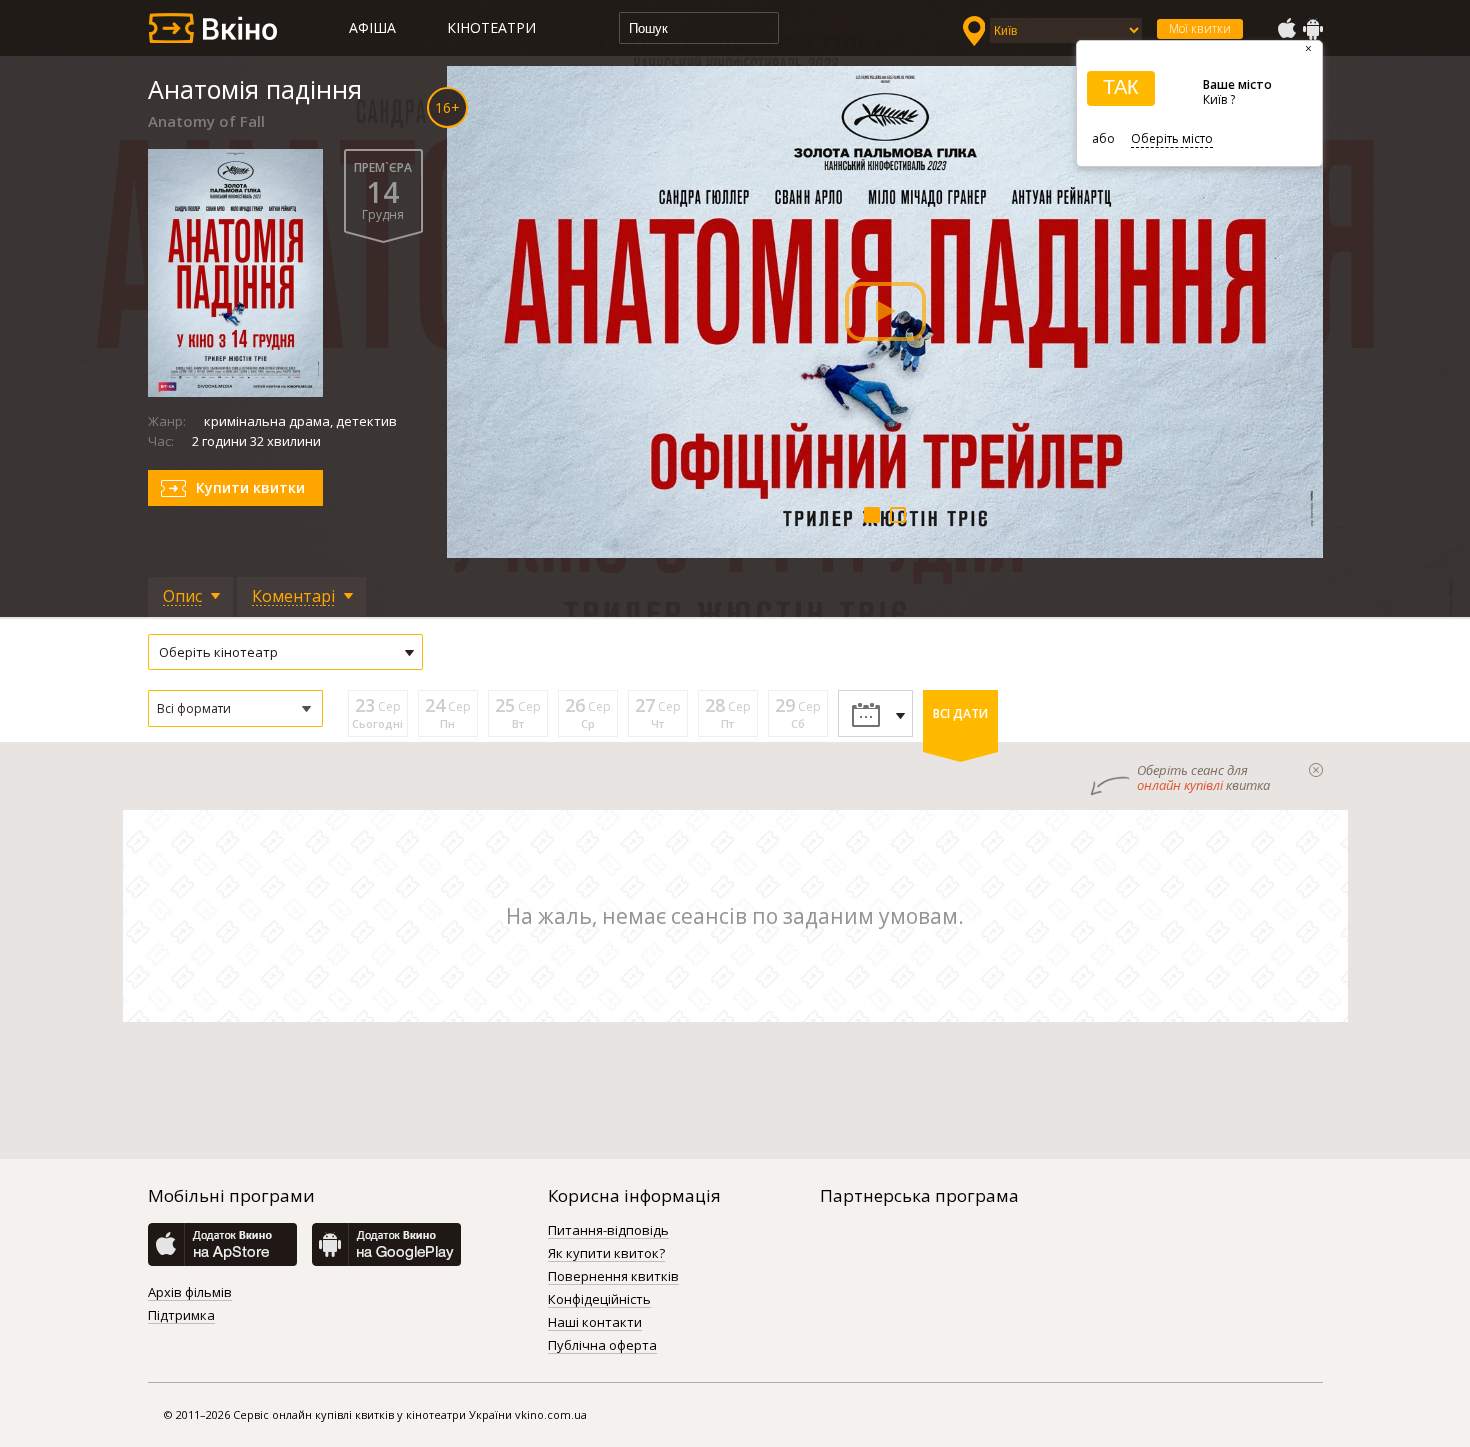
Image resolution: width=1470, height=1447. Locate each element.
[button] (235, 708)
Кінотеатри (491, 27)
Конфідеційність (599, 1300)
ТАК (1121, 87)
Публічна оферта (602, 1346)
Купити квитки (250, 487)
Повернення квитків (613, 1277)
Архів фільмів (190, 1293)
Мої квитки (1200, 28)
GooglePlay (1313, 29)
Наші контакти (595, 1323)
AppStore (1286, 29)
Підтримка (181, 1316)
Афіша (372, 27)
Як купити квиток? (606, 1254)
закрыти (1316, 770)
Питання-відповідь (608, 1231)
